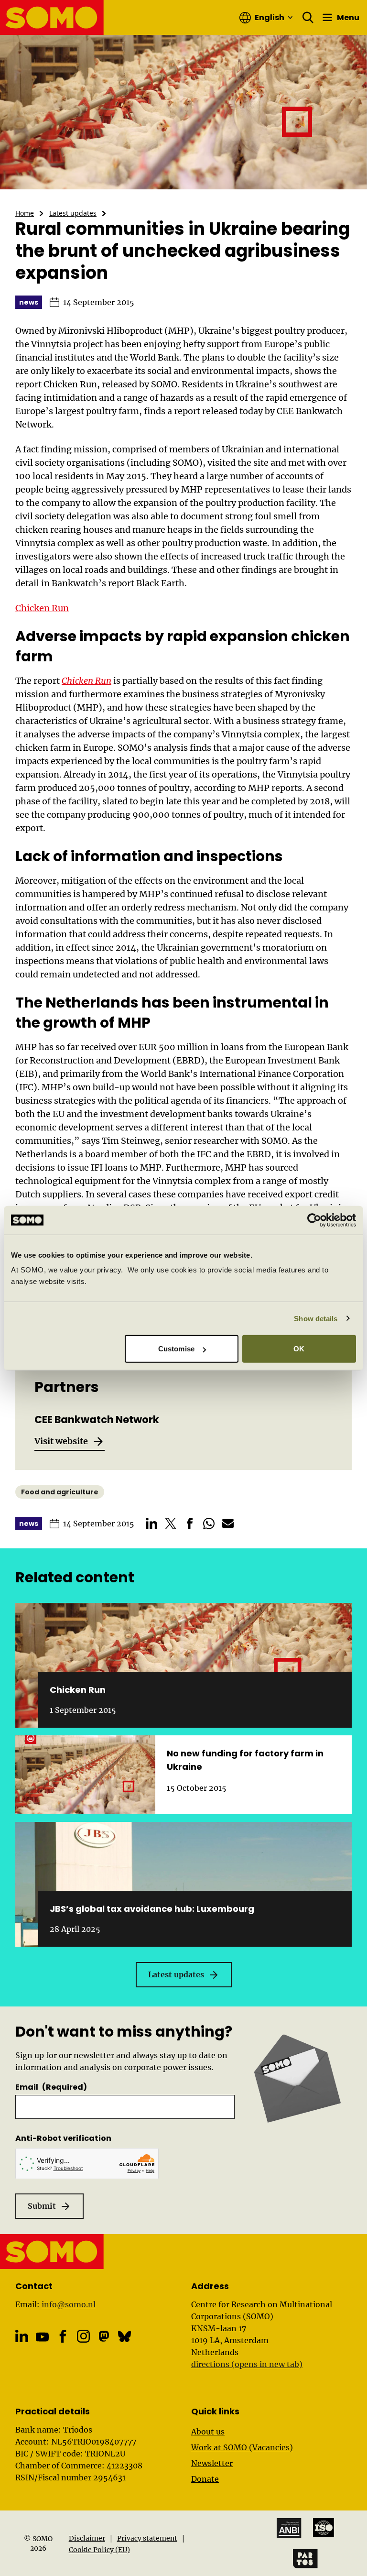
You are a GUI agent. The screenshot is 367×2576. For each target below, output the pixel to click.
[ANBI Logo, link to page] (289, 2528)
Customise (176, 1349)
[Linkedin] (22, 2336)
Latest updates (73, 213)
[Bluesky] (124, 2336)
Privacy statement (147, 2538)
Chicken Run (42, 608)
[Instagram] (83, 2336)
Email (51, 2087)
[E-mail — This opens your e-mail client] (228, 1524)
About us (208, 2432)
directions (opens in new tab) (247, 2364)
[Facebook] (63, 2336)
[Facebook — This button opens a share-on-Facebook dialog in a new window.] (190, 1524)
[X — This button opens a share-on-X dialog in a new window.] (171, 1524)
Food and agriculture (60, 1492)
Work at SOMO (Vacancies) (242, 2447)
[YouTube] (42, 2337)
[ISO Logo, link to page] (324, 2528)
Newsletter (212, 2463)
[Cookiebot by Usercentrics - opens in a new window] (314, 1220)
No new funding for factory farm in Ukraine (245, 1760)
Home (25, 213)
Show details (316, 1318)
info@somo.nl (69, 2304)
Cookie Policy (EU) (99, 2550)
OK (299, 1349)
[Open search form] (308, 18)
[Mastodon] (104, 2336)
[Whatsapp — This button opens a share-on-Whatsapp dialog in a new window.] (209, 1524)
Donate (205, 2479)
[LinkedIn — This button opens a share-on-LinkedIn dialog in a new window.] (151, 1524)
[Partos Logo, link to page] (305, 2559)
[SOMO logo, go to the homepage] (52, 17)
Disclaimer (87, 2538)
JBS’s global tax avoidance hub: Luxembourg (152, 1909)
